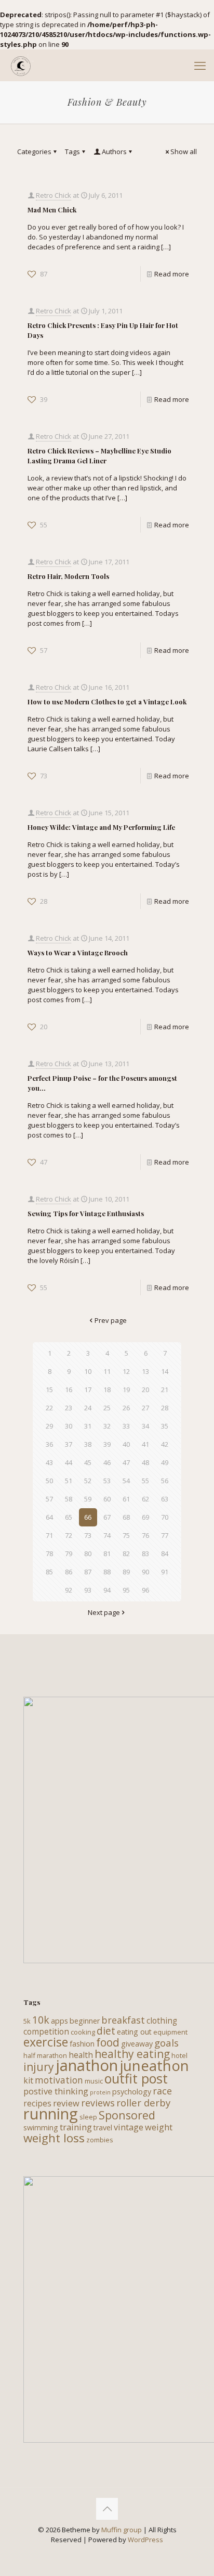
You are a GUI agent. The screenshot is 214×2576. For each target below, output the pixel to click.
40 (126, 1444)
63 (165, 1499)
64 (49, 1517)
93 (88, 1590)
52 (88, 1481)
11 (107, 1371)
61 (126, 1499)
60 (107, 1499)
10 (88, 1371)
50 (49, 1481)
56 (165, 1481)
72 (69, 1535)
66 (88, 1517)
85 (49, 1572)
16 (69, 1390)
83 (145, 1554)
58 (69, 1499)
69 (145, 1517)
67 (107, 1517)
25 (107, 1408)
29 (49, 1426)
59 (88, 1499)
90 (145, 1572)
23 (69, 1408)
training (76, 2127)
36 (49, 1444)
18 (107, 1390)
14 (165, 1371)
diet (106, 2031)
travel (103, 2127)
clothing (162, 2021)
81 (107, 1554)
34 (145, 1426)
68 (126, 1517)
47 (126, 1462)
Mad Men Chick (52, 210)
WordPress (145, 2540)
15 (49, 1390)
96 (145, 1590)
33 (126, 1426)
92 (69, 1590)
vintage (129, 2127)
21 (165, 1390)
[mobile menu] (200, 65)
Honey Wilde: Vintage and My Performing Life (101, 827)
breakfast (123, 2020)
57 (49, 1499)
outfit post (136, 2078)
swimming (41, 2127)
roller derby (143, 2103)
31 (88, 1426)
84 (165, 1554)
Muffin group (122, 2530)
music (94, 2081)
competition (46, 2031)
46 (107, 1462)
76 (145, 1535)
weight (159, 2127)
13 (145, 1371)
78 (49, 1554)
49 (165, 1462)
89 (126, 1572)
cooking (83, 2032)
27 (145, 1408)
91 (165, 1572)
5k (27, 2021)
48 (145, 1462)
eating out (134, 2032)
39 (107, 1444)
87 (88, 1572)
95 (126, 1590)
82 (126, 1554)
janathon (87, 2065)
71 (49, 1535)
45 (88, 1462)
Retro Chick (53, 195)
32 (107, 1426)
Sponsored (127, 2115)
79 (69, 1554)
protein (100, 2092)
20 (145, 1390)
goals (166, 2043)
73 (88, 1535)
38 (88, 1444)
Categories (34, 151)
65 (69, 1517)
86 (69, 1572)
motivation (59, 2080)
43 (49, 1462)
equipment (170, 2032)
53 (107, 1481)
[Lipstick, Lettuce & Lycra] (21, 65)
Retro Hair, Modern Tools (68, 576)
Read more (172, 274)
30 (69, 1426)
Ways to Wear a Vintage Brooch (78, 952)
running (51, 2114)
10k (41, 2020)
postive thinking (56, 2091)
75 (126, 1535)
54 (126, 1481)
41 (145, 1444)
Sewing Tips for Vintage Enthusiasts (86, 1213)
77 (165, 1535)
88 (107, 1572)
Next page (104, 1612)
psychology (132, 2092)
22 (49, 1408)
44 (69, 1462)
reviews (98, 2103)
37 (69, 1444)
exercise (46, 2042)
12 (126, 1371)
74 (107, 1535)
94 (107, 1590)
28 (165, 1408)
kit (28, 2080)
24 (88, 1408)
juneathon (154, 2065)
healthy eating (132, 2054)
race (162, 2091)
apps (59, 2021)
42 (165, 1444)
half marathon (45, 2055)
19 (126, 1390)
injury (39, 2067)
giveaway (137, 2044)
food (108, 2042)
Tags (72, 151)
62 (145, 1499)
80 (88, 1554)
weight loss (54, 2138)
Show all (184, 151)
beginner (85, 2021)
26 (126, 1408)
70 (165, 1517)
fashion (82, 2044)
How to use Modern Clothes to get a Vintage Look (107, 702)
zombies (100, 2140)
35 (165, 1426)
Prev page (111, 1320)
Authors (114, 151)
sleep (88, 2117)
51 (69, 1481)
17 (88, 1390)
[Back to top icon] (107, 2509)
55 (145, 1481)
